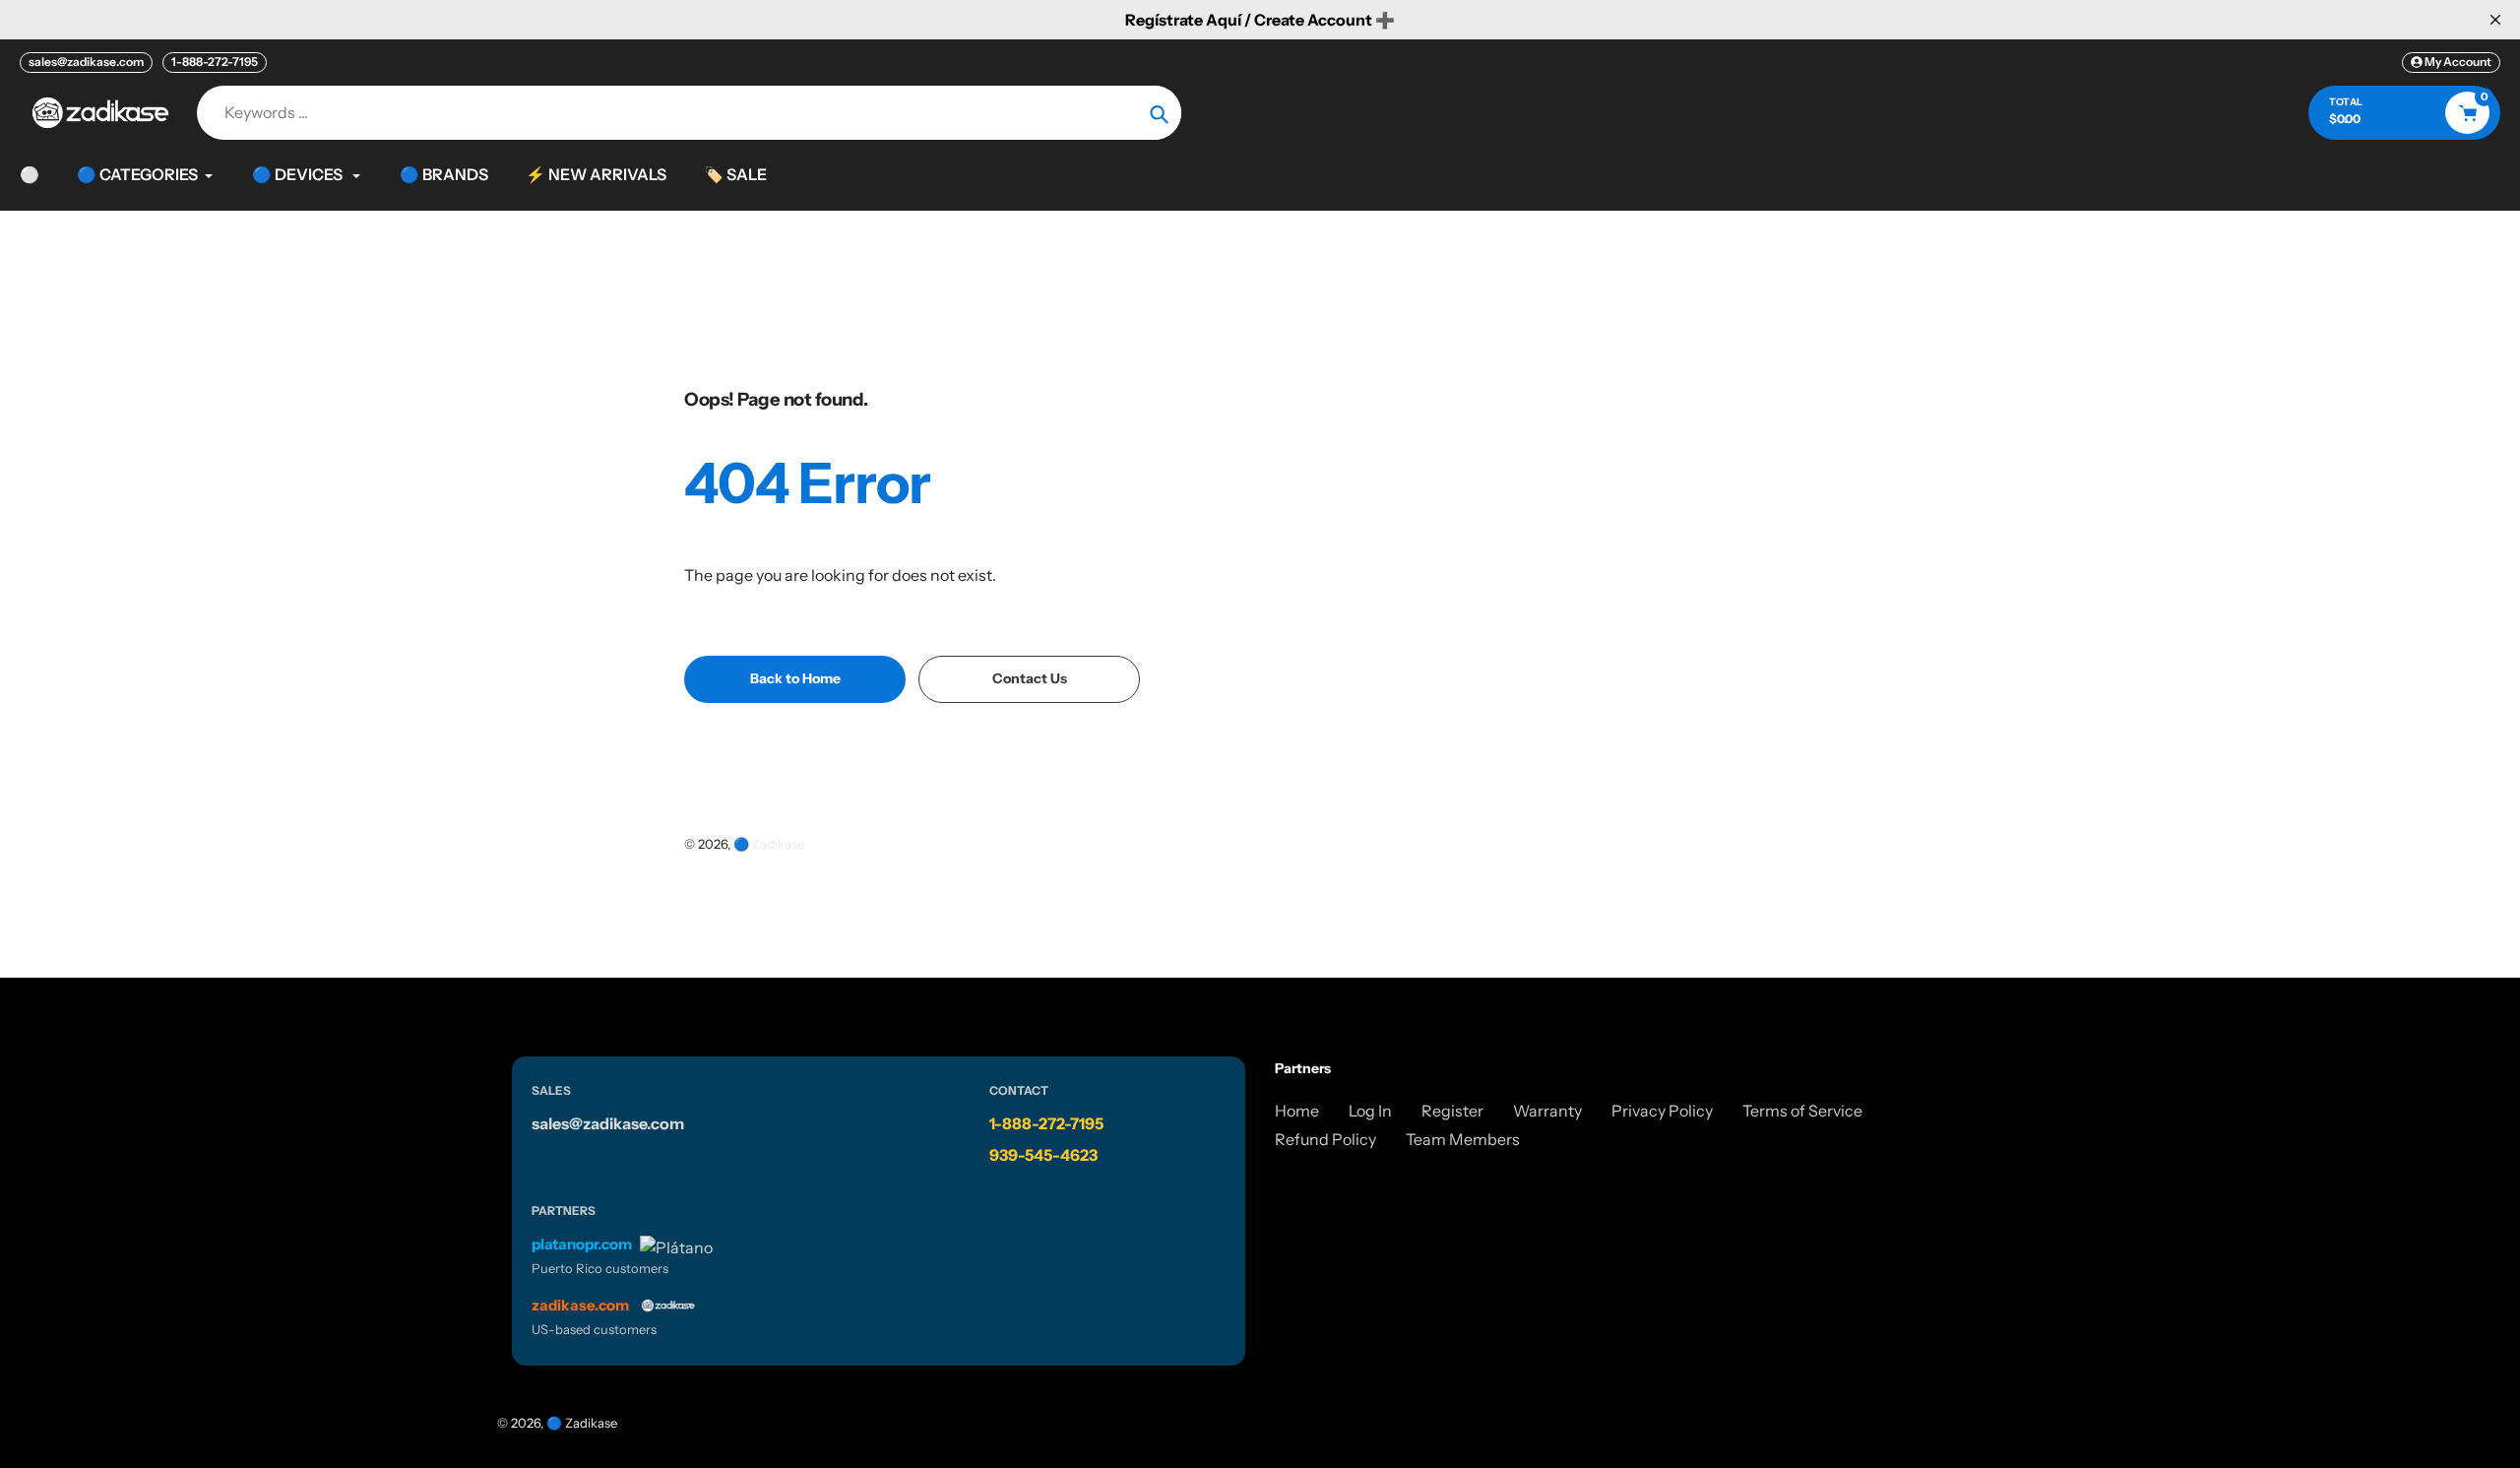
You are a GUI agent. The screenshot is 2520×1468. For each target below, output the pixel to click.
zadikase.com (580, 1305)
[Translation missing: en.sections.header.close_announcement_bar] (2495, 20)
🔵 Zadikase (769, 844)
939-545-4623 (1043, 1155)
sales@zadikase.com (86, 62)
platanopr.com (582, 1244)
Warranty (1547, 1111)
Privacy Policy (1662, 1111)
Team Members (1463, 1139)
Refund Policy (1325, 1139)
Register (1452, 1111)
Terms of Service (1802, 1111)
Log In (1370, 1111)
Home (1297, 1111)
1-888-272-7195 (215, 62)
